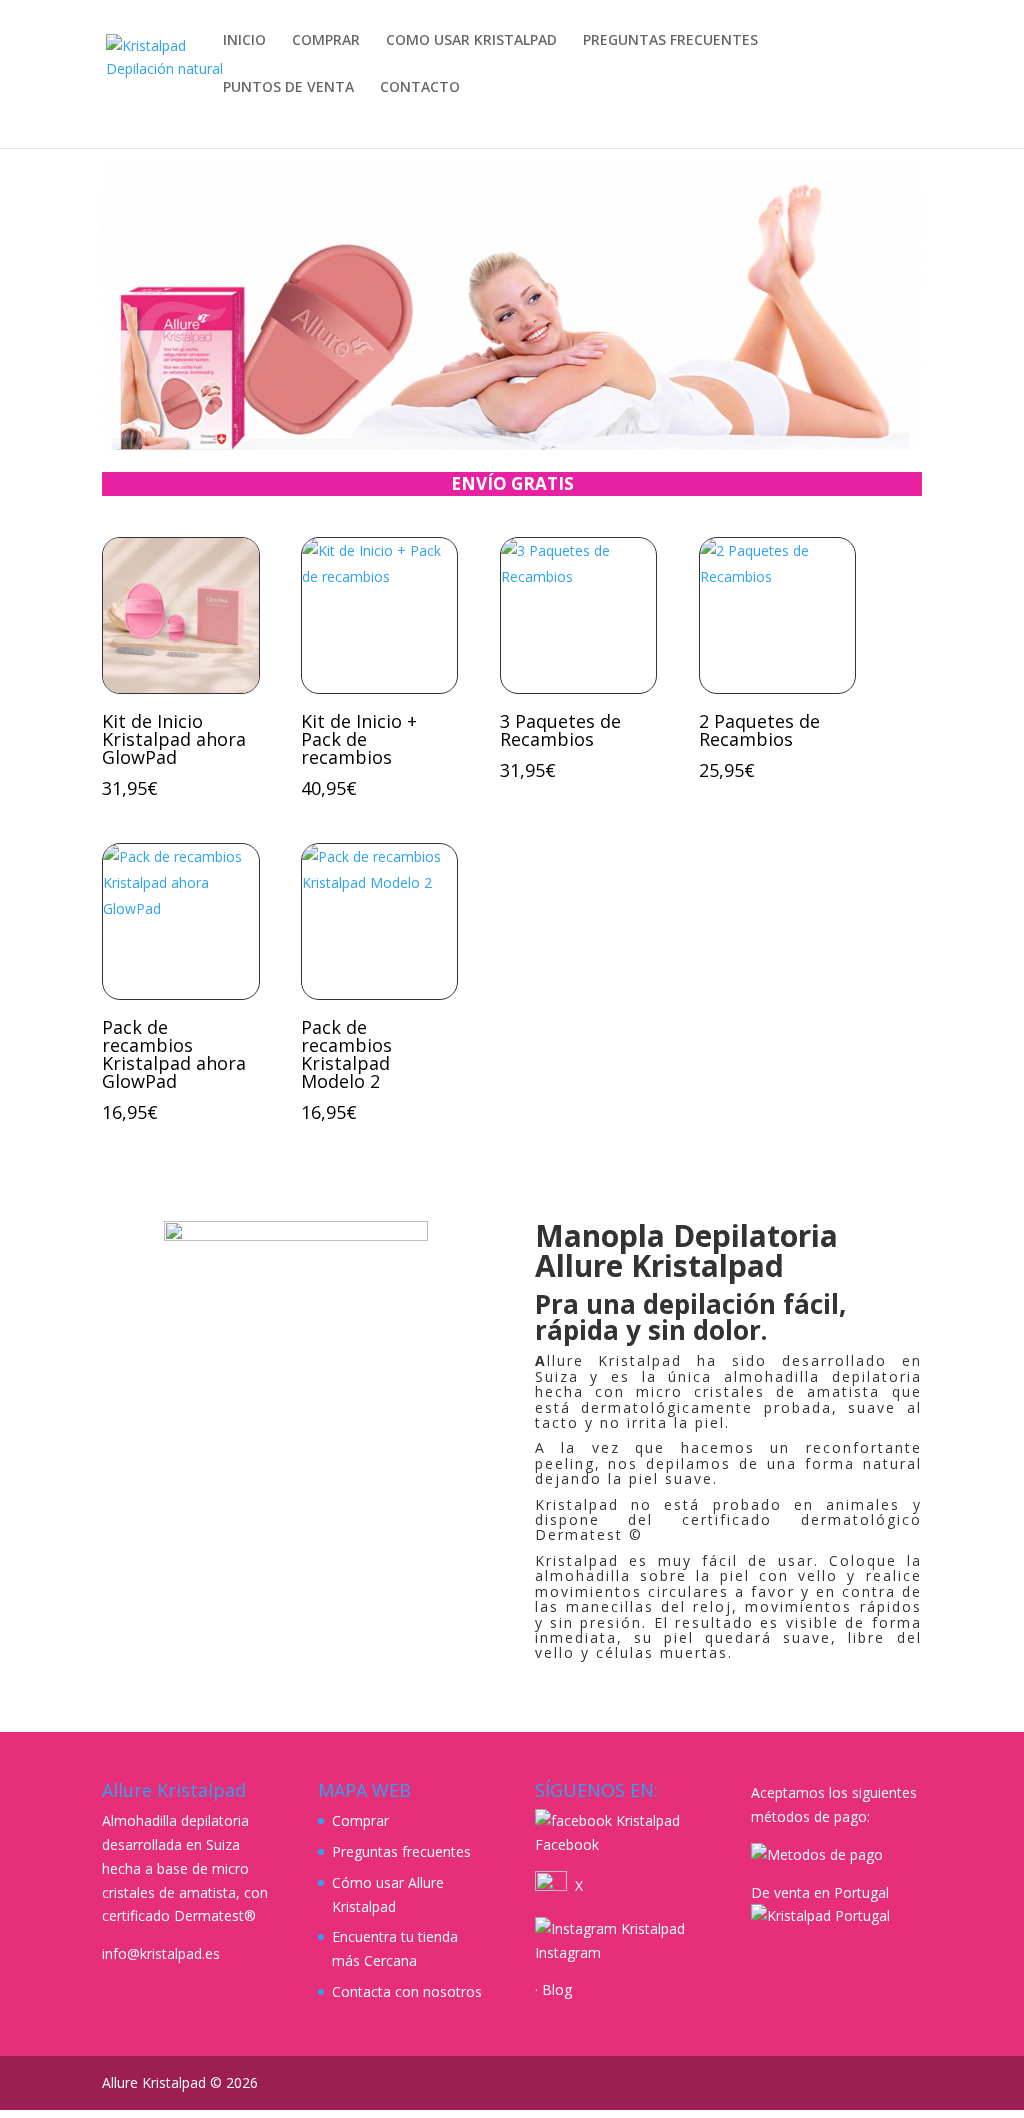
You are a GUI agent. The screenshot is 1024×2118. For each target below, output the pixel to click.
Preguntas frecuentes (401, 1851)
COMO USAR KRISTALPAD (471, 41)
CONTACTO (420, 88)
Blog (557, 1989)
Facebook (567, 1844)
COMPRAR (326, 41)
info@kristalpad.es (161, 1953)
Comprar (360, 1820)
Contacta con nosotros (407, 1991)
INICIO (244, 41)
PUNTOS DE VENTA (288, 88)
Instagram (568, 1952)
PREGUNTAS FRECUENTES (670, 41)
